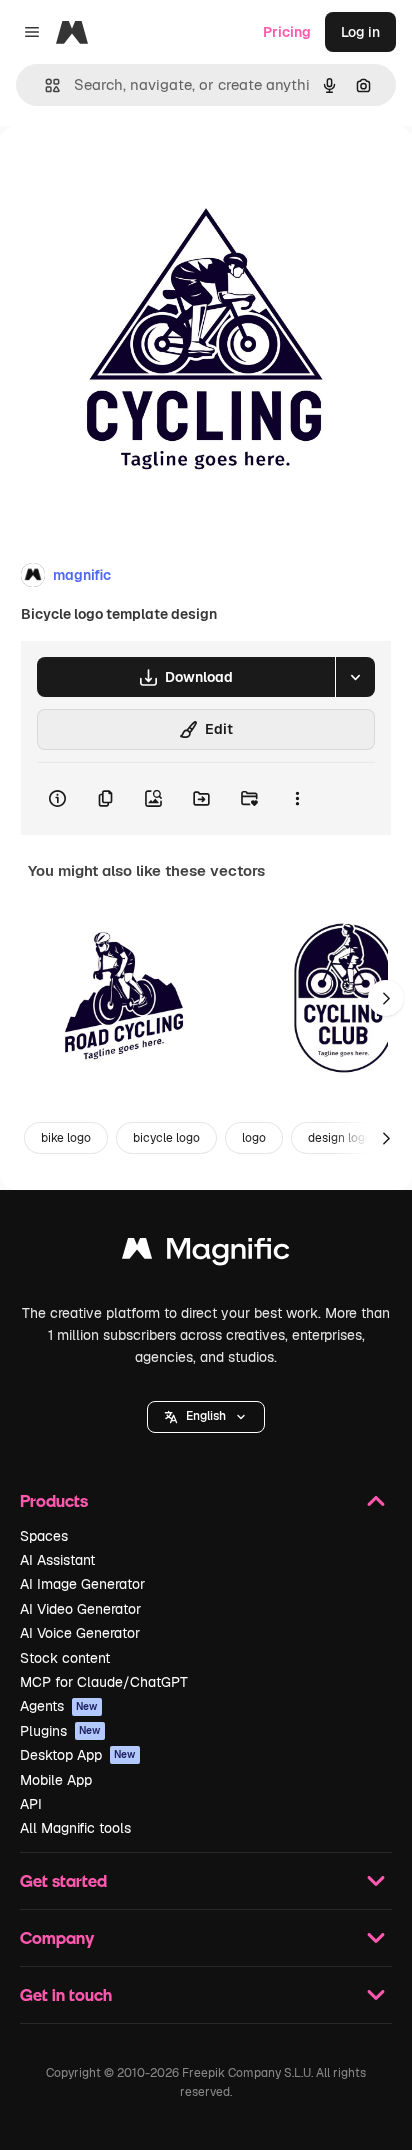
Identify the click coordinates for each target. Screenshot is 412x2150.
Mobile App (56, 1780)
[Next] (386, 998)
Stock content (65, 1658)
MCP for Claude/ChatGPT (104, 1682)
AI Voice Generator (80, 1633)
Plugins (60, 1731)
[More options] (297, 799)
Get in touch (66, 1994)
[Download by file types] (355, 677)
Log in (360, 32)
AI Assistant (57, 1560)
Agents (59, 1706)
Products (54, 1500)
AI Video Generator (80, 1609)
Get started (63, 1880)
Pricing (287, 32)
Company (57, 1937)
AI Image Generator (82, 1584)
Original (128, 171)
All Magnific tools (75, 1828)
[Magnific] (206, 1253)
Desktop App (78, 1755)
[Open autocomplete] (44, 85)
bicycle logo (166, 1138)
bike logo (66, 1138)
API (31, 1804)
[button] (206, 1417)
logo (254, 1138)
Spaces (44, 1536)
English (206, 1416)
